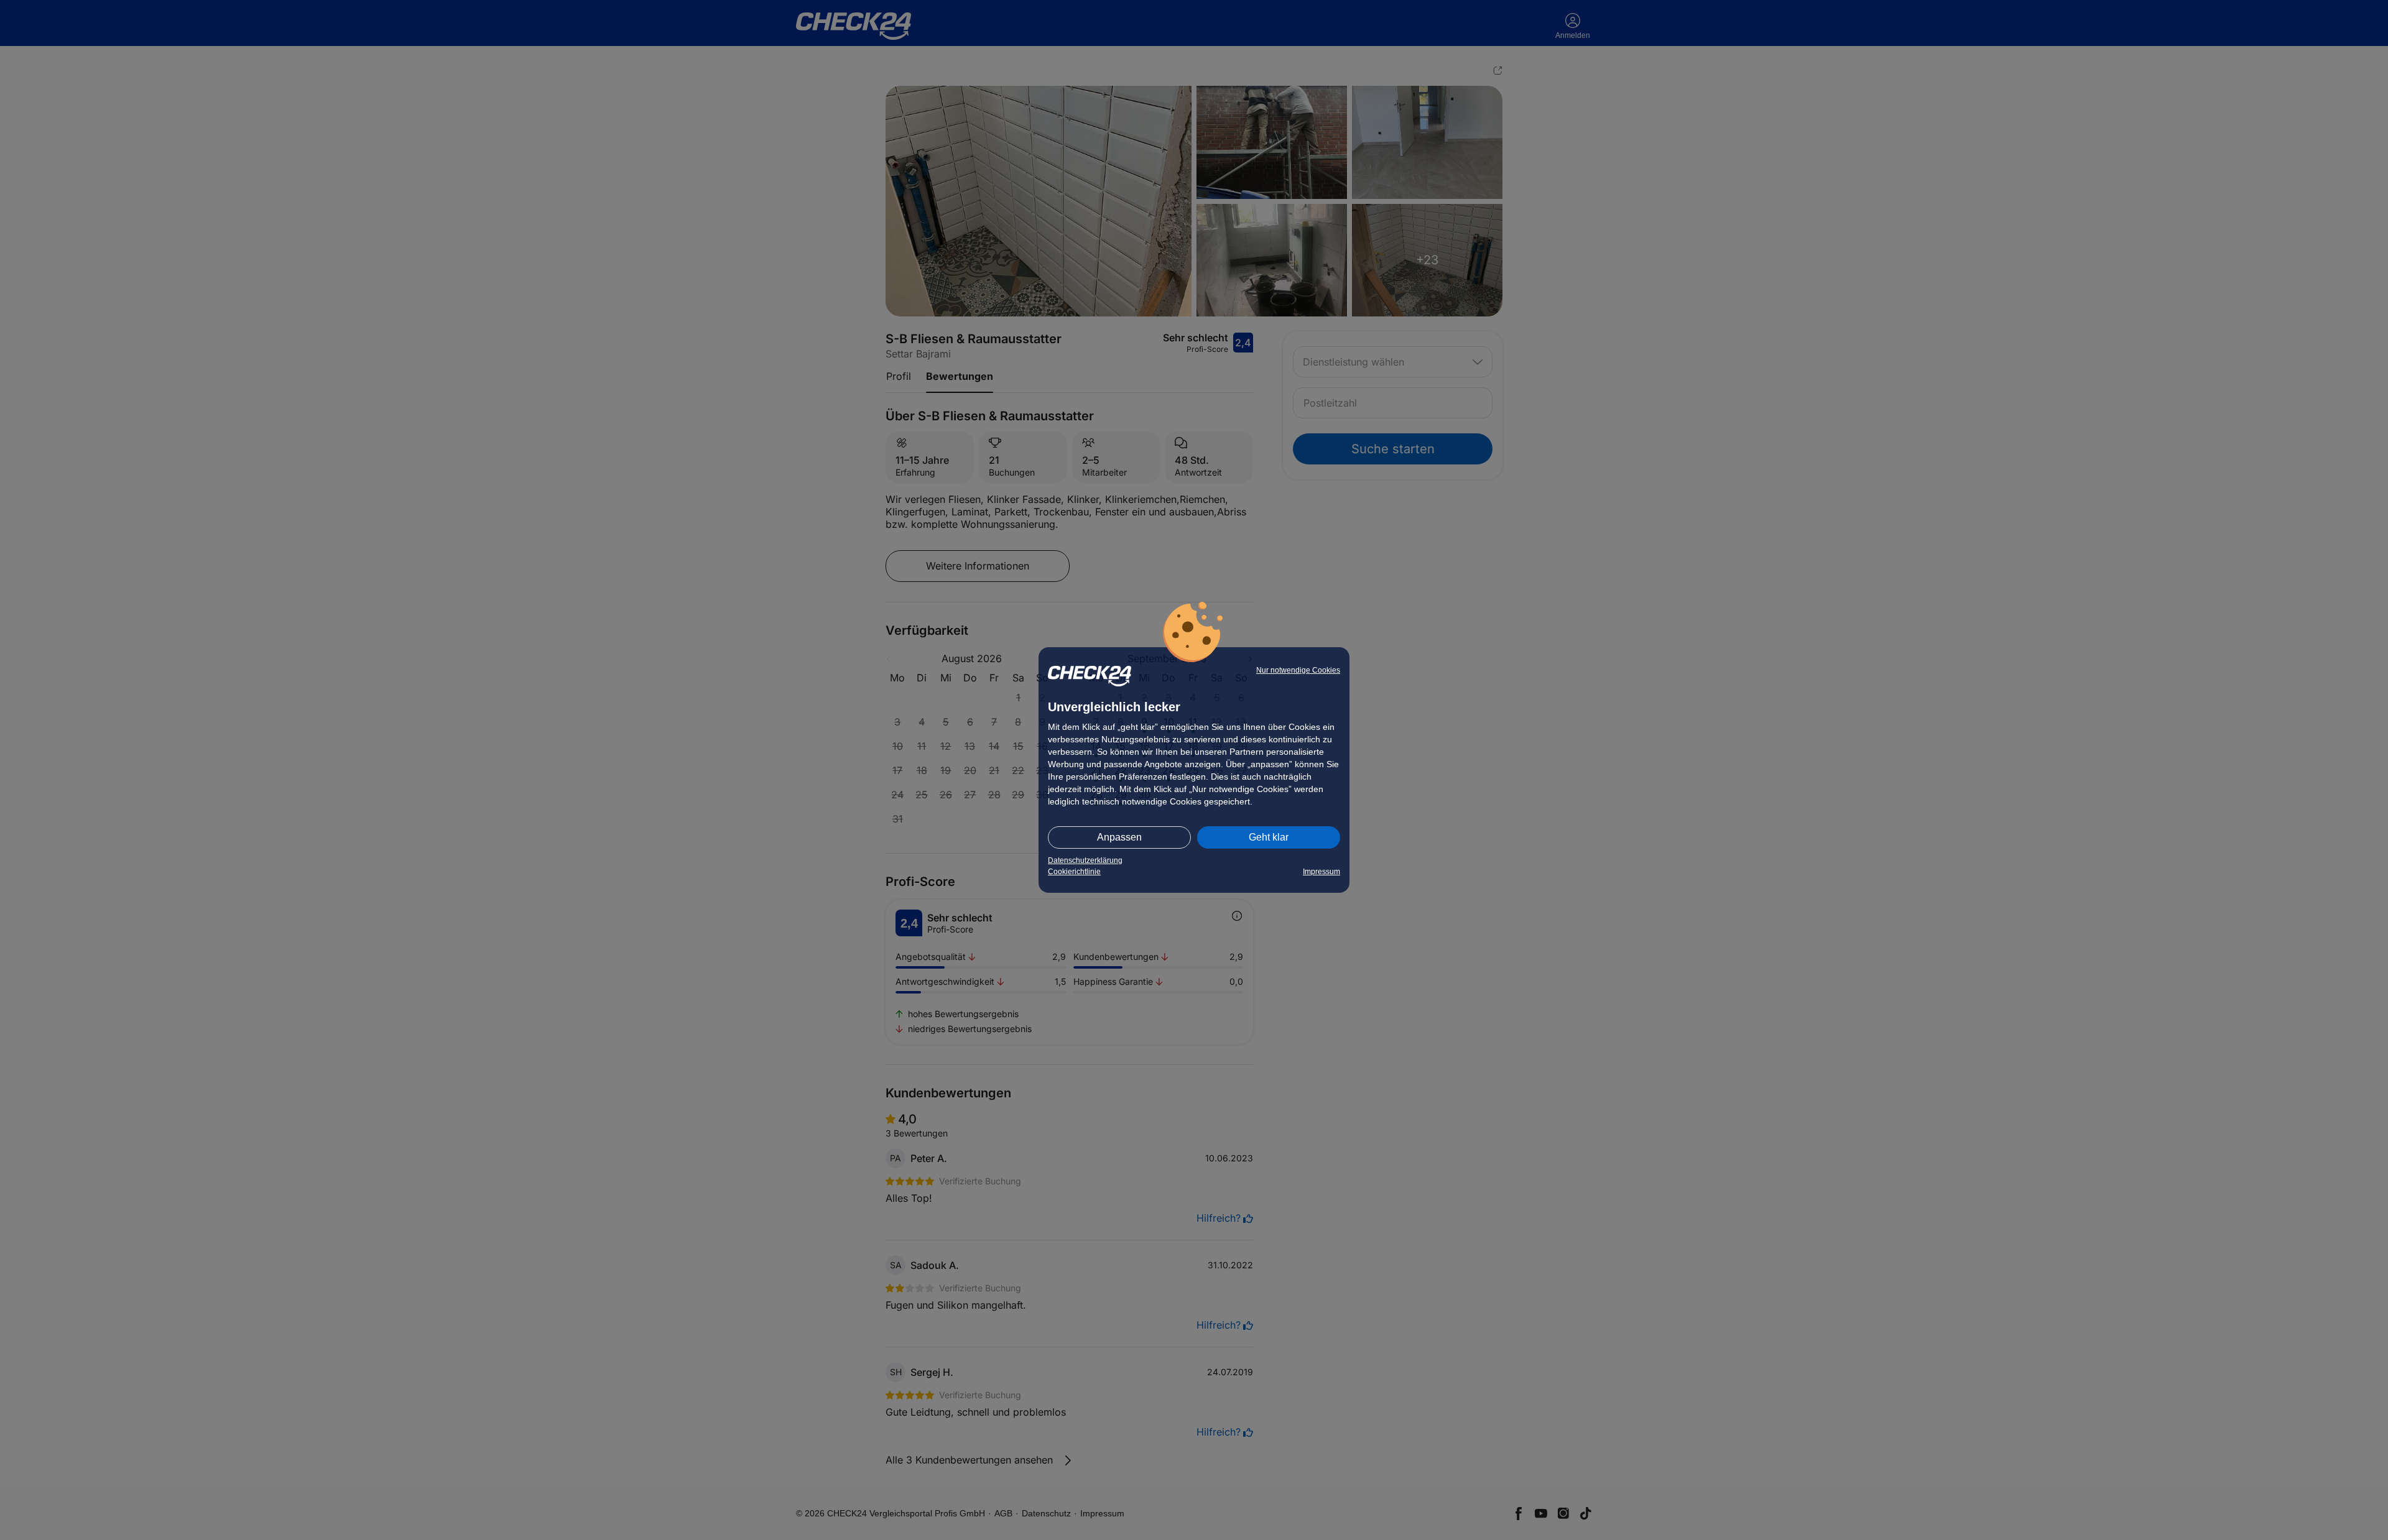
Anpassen (1119, 837)
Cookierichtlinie (1074, 872)
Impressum (1321, 872)
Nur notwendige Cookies (1298, 670)
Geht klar (1269, 837)
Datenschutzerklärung (1085, 860)
